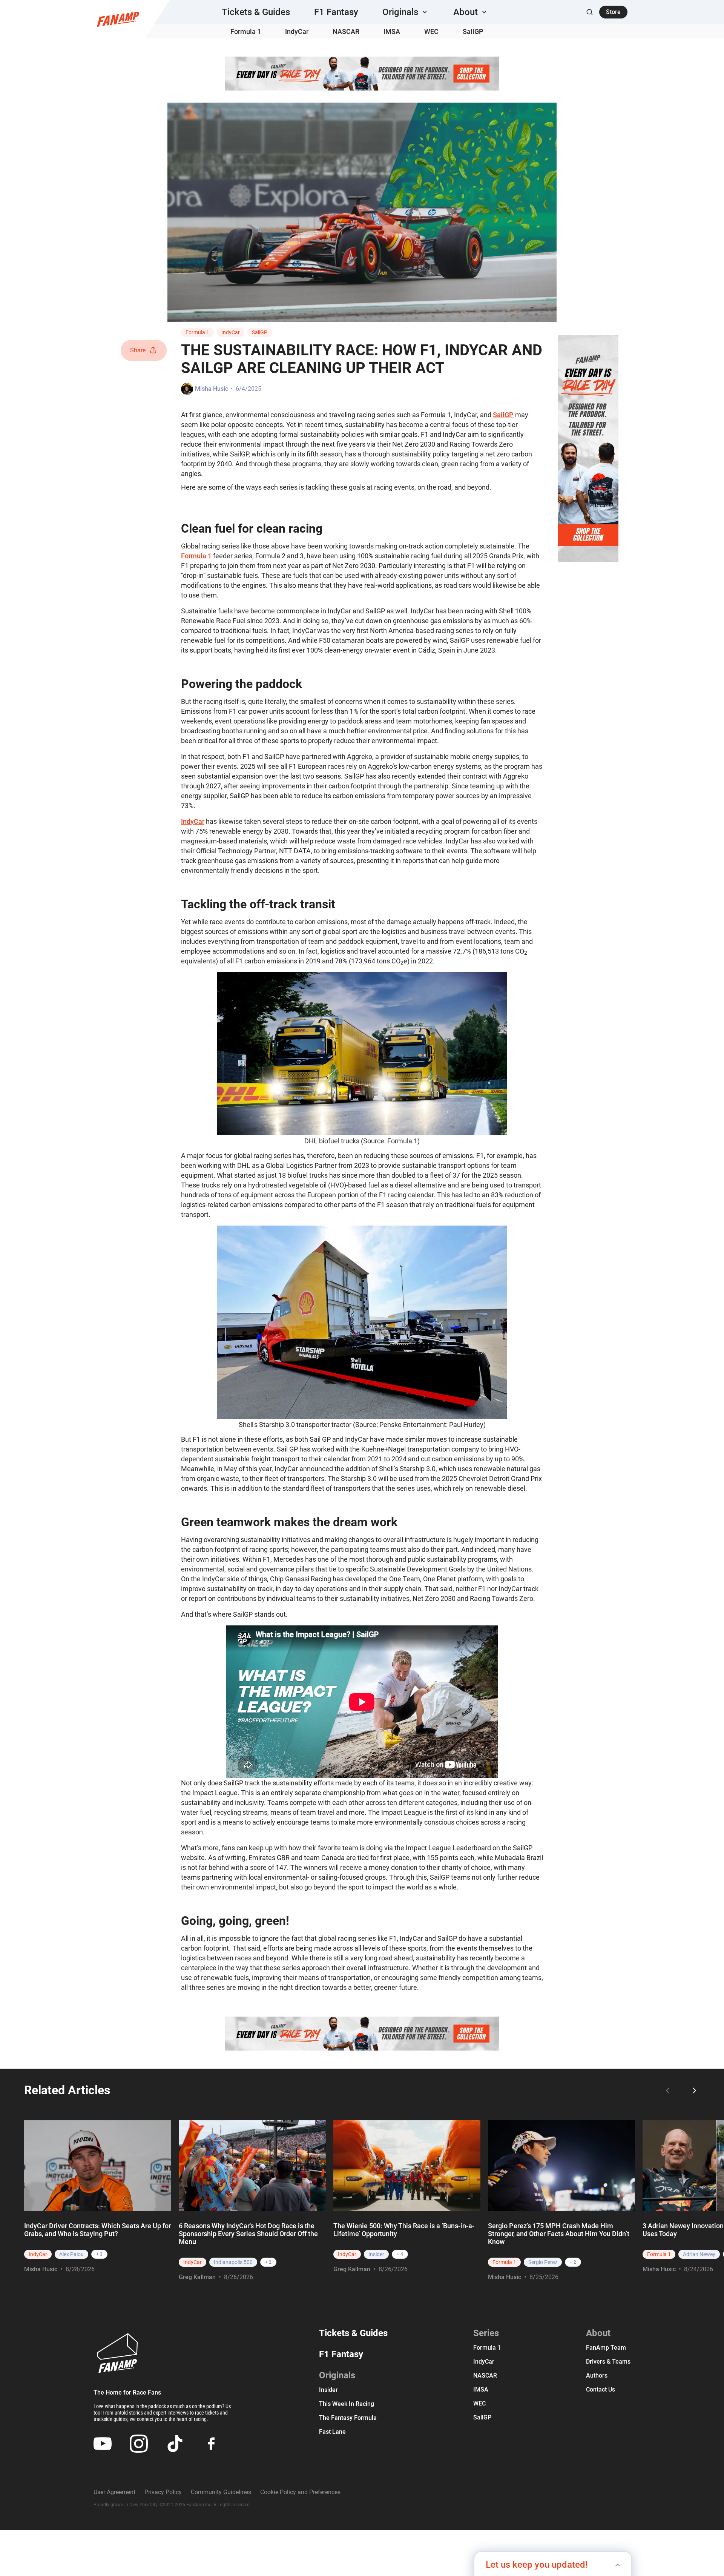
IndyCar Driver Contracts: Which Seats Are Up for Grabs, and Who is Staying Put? (97, 2230)
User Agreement (114, 2492)
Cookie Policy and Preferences (300, 2492)
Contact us (601, 2389)
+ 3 (99, 2254)
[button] (406, 12)
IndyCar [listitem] (38, 2254)
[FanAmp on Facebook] (211, 2444)
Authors (597, 2376)
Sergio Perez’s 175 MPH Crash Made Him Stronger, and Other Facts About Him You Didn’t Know (559, 2234)
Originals (337, 2375)
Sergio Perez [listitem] (543, 2262)
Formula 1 (246, 31)
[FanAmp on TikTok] (175, 2444)
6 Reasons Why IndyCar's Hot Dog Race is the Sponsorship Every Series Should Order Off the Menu (248, 2234)
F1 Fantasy (336, 12)
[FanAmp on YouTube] (103, 2444)
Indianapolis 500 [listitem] (233, 2262)
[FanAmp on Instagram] (139, 2444)
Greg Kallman (197, 2277)
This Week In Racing (347, 2404)
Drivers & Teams (608, 2362)
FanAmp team (606, 2348)
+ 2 (268, 2262)
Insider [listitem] (376, 2254)
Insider (328, 2390)
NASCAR (346, 31)
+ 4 (400, 2254)
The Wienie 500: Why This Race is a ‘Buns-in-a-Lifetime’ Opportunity (404, 2230)
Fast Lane (332, 2432)
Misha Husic (212, 389)
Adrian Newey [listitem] (699, 2254)
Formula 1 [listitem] (504, 2262)
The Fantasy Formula (348, 2418)
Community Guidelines (221, 2492)
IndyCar (297, 31)
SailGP (473, 31)
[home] (118, 19)
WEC (431, 31)
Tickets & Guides (256, 12)
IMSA (392, 31)
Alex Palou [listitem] (71, 2254)
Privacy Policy (163, 2492)
